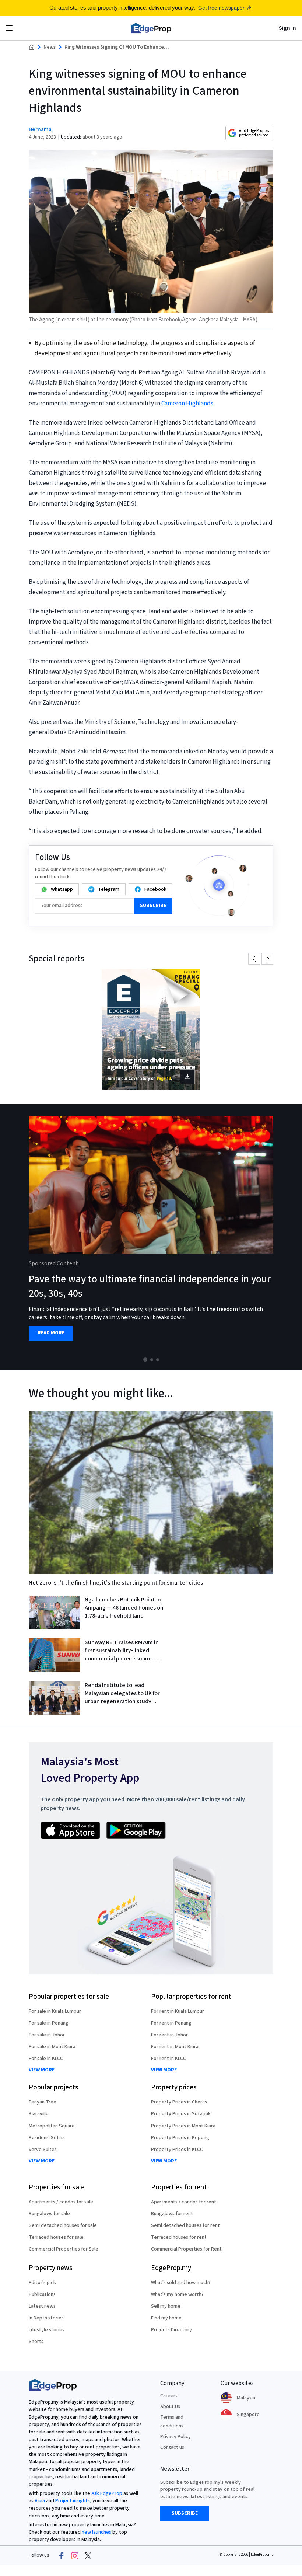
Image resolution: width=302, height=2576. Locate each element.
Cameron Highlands (187, 404)
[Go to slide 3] (158, 1360)
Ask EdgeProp (107, 2493)
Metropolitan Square (52, 2126)
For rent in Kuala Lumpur (178, 2011)
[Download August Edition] (151, 1029)
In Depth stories (46, 2318)
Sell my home (166, 2306)
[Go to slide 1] (145, 1360)
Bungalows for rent (172, 2214)
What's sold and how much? (181, 2283)
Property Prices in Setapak (181, 2114)
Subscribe (153, 906)
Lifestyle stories (47, 2330)
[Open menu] (9, 28)
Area (40, 2501)
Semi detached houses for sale (63, 2225)
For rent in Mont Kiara (175, 2047)
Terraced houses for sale (56, 2237)
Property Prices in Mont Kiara (183, 2126)
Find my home (166, 2318)
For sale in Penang (49, 2023)
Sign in (287, 28)
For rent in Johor (169, 2035)
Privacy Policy (175, 2437)
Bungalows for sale (49, 2214)
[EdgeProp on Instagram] (75, 2556)
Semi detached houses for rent (185, 2225)
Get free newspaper (221, 8)
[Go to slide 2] (152, 1360)
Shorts (36, 2342)
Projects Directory (171, 2330)
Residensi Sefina (47, 2138)
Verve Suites (43, 2150)
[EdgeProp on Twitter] (88, 2556)
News (50, 47)
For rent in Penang (171, 2023)
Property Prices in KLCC (177, 2150)
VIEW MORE (42, 2070)
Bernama (40, 129)
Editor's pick (42, 2283)
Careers (169, 2396)
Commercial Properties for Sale (64, 2249)
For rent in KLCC (168, 2059)
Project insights (73, 2501)
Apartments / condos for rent (184, 2202)
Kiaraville (39, 2114)
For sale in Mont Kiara (52, 2047)
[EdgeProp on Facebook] (62, 2556)
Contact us (172, 2447)
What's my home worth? (177, 2294)
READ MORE (51, 1333)
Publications (42, 2294)
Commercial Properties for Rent (186, 2249)
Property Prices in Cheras (179, 2102)
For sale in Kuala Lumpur (55, 2011)
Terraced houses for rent (179, 2237)
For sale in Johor (47, 2035)
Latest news (42, 2306)
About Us (170, 2406)
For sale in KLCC (46, 2059)
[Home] (151, 28)
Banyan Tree (43, 2102)
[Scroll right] (293, 1237)
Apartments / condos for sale (61, 2202)
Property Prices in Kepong (180, 2138)
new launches (96, 2532)
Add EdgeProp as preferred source (254, 133)
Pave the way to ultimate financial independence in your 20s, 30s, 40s (150, 1286)
